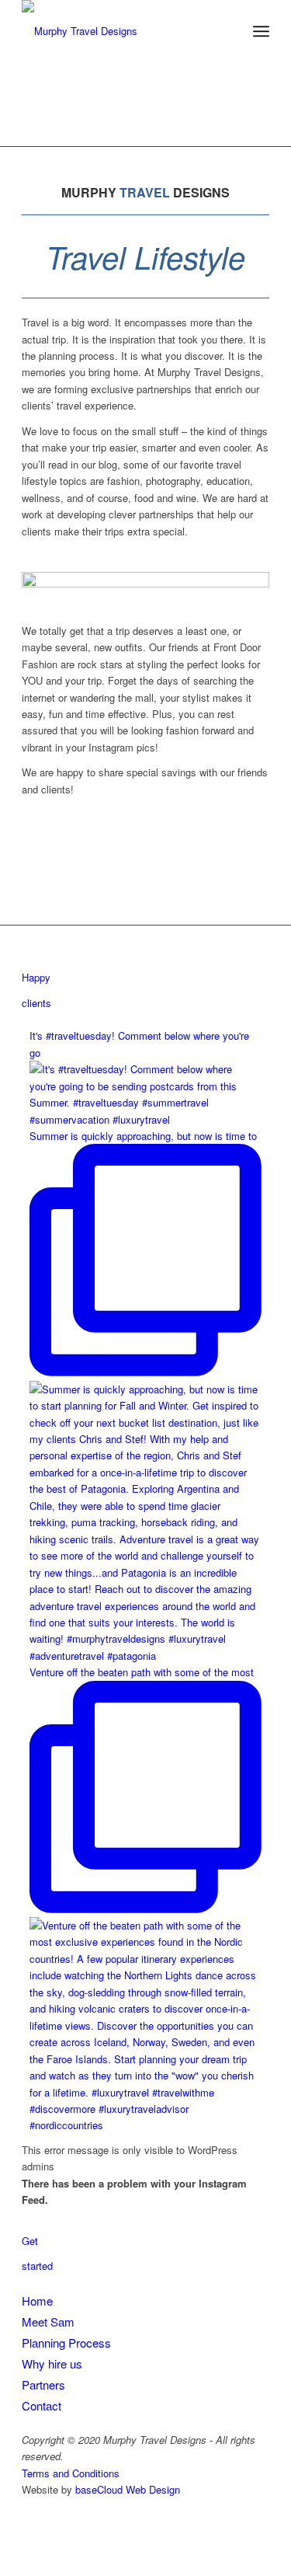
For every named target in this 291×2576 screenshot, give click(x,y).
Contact (42, 2405)
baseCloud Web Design (128, 2489)
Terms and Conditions (71, 2473)
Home (37, 2301)
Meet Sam (48, 2322)
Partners (43, 2384)
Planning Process (66, 2342)
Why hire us (52, 2363)
